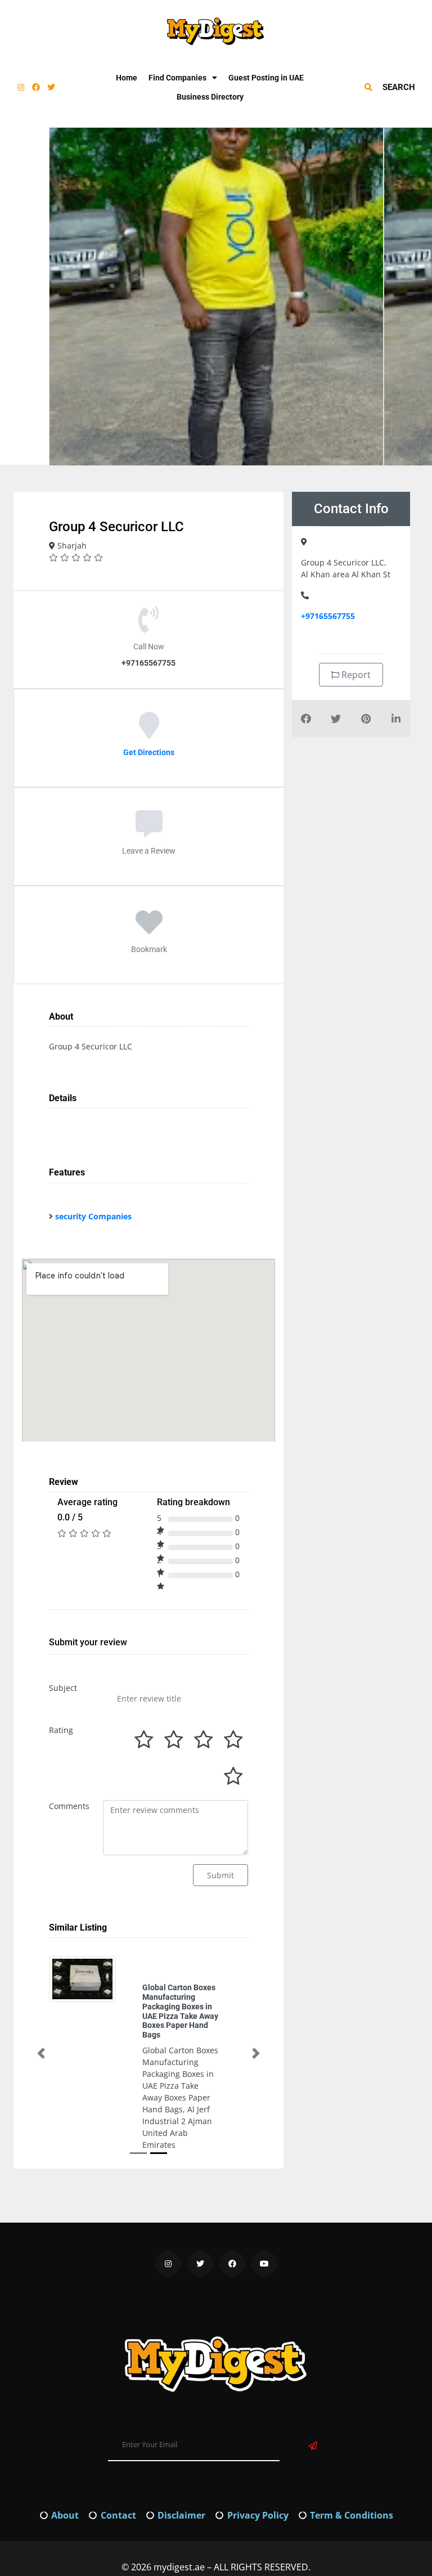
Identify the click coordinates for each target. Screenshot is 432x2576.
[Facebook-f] (36, 87)
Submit (220, 1875)
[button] (41, 2018)
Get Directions (149, 752)
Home (127, 78)
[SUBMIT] (313, 2375)
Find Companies (177, 78)
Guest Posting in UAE (266, 78)
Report (355, 675)
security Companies (93, 1216)
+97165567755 (328, 616)
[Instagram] (21, 87)
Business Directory (210, 97)
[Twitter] (51, 87)
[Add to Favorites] (149, 930)
